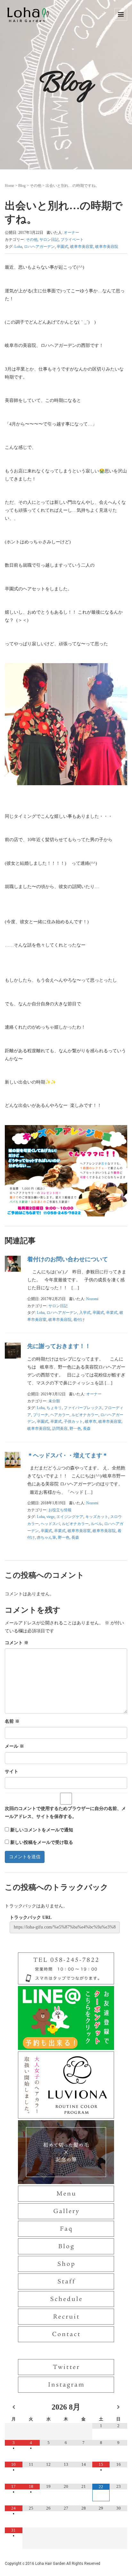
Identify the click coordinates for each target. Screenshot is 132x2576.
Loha (18, 247)
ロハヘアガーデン (39, 247)
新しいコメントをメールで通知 (42, 1830)
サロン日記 (49, 240)
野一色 (75, 1429)
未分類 (54, 1401)
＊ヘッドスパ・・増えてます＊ (68, 1455)
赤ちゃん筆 (46, 1537)
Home (9, 186)
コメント (17, 1643)
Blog (22, 186)
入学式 (85, 1313)
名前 (12, 1721)
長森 (87, 1429)
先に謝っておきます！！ (59, 1346)
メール (14, 1746)
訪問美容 (60, 1429)
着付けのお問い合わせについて (68, 1259)
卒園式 (62, 247)
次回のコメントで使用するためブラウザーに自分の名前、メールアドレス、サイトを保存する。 (65, 1813)
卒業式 (112, 1313)
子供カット (73, 1422)
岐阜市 (91, 1422)
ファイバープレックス (83, 1408)
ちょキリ (54, 1408)
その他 (36, 186)
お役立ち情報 (60, 1510)
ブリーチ (41, 1415)
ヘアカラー (60, 1415)
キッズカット (97, 1517)
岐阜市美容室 (82, 247)
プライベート (72, 240)
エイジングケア (70, 1517)
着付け (79, 1320)
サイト (12, 1771)
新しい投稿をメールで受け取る (42, 1842)
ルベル (96, 1524)
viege (50, 1517)
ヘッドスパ (50, 1524)
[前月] (14, 2407)
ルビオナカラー (85, 1415)
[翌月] (118, 2407)
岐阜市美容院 (107, 247)
